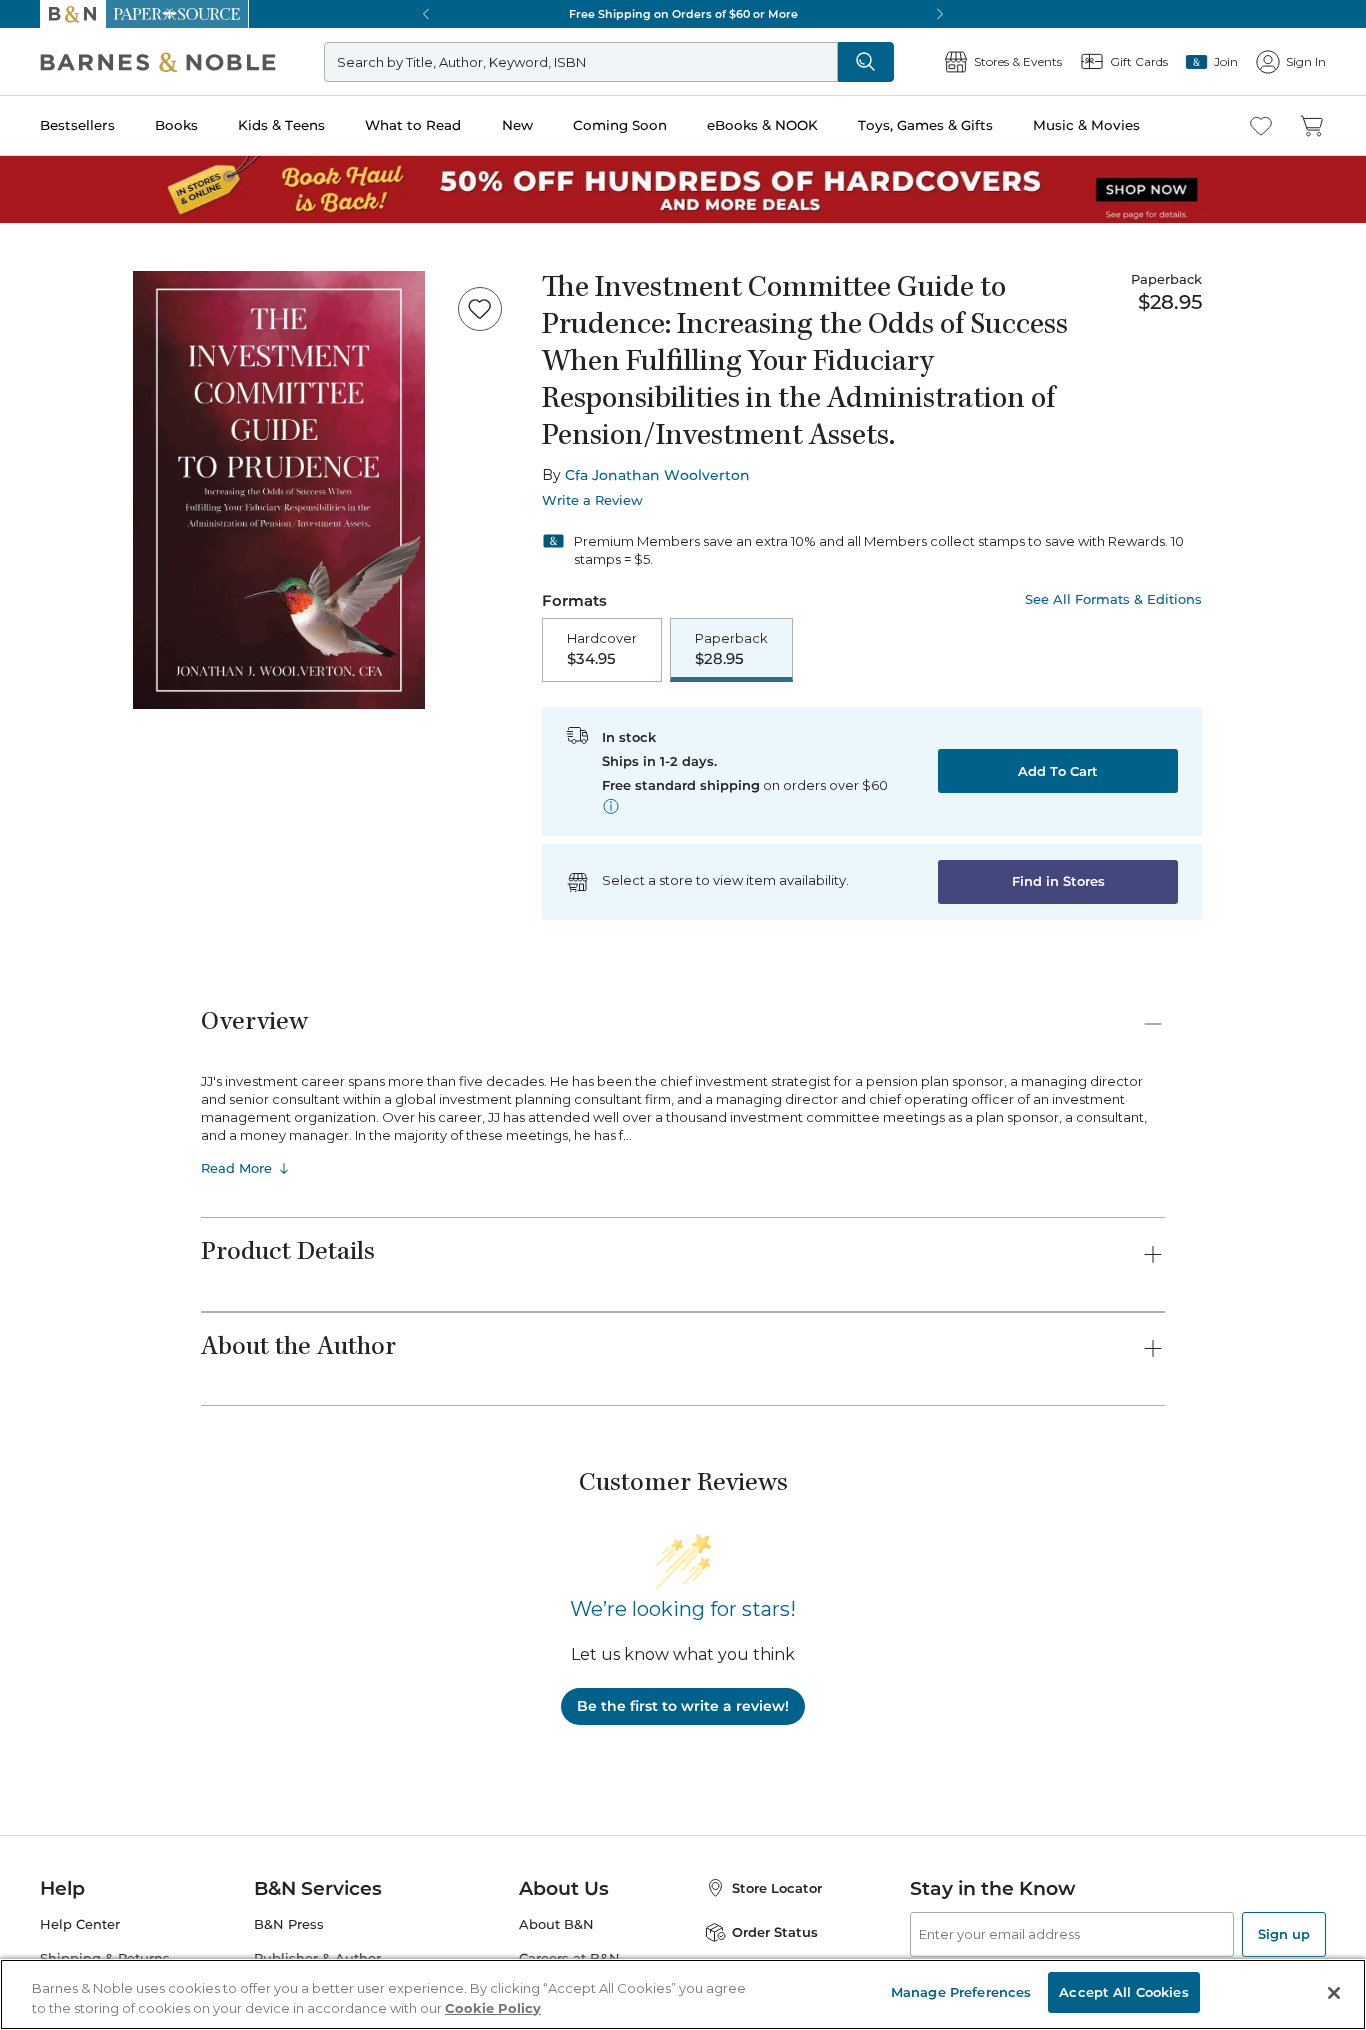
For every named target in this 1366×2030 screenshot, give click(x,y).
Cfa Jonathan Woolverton (657, 475)
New (517, 125)
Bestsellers (77, 125)
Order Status (775, 1932)
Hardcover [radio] (602, 649)
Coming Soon (620, 125)
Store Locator (777, 1888)
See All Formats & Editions (1113, 599)
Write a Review (592, 500)
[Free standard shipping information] (611, 806)
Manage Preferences (961, 1992)
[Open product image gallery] (279, 490)
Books (176, 125)
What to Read (413, 125)
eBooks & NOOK (762, 125)
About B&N (556, 1924)
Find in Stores (1058, 881)
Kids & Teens (281, 125)
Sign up (1284, 1934)
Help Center (80, 1924)
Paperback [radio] (731, 649)
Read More (236, 1168)
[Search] (866, 62)
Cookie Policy (493, 2008)
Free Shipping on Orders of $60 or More (683, 14)
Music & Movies (1086, 125)
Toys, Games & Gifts (925, 125)
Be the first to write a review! (683, 1706)
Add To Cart (1058, 771)
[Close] (1334, 1993)
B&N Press (289, 1924)
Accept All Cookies (1123, 1992)
